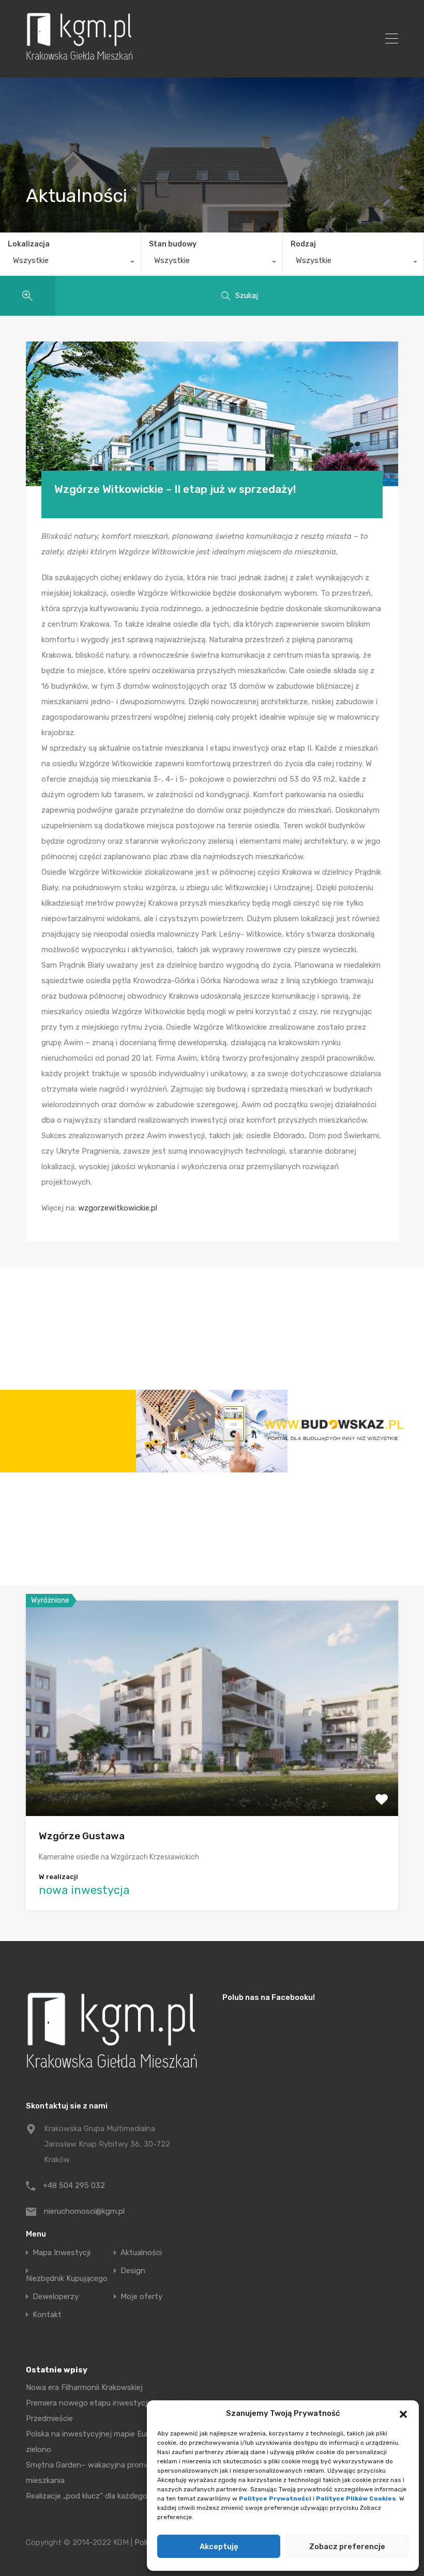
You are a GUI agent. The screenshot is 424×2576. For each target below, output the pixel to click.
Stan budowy (173, 244)
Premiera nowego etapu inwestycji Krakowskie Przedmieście (108, 2411)
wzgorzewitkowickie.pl (118, 1208)
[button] (403, 2413)
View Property (212, 1773)
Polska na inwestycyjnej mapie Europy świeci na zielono (111, 2442)
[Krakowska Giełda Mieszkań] (79, 60)
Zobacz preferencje (347, 2547)
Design (133, 2271)
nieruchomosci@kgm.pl (84, 2211)
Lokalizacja (29, 244)
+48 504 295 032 (74, 2185)
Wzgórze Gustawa (82, 1836)
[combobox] (70, 263)
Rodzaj (303, 244)
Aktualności (141, 2253)
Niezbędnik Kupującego (67, 2279)
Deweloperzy (56, 2297)
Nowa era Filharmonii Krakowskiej (84, 2387)
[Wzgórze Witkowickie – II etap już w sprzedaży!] (212, 414)
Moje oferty (141, 2297)
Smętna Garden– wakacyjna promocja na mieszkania (99, 2473)
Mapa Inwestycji (62, 2253)
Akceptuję (219, 2547)
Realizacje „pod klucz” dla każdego (87, 2496)
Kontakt (47, 2315)
